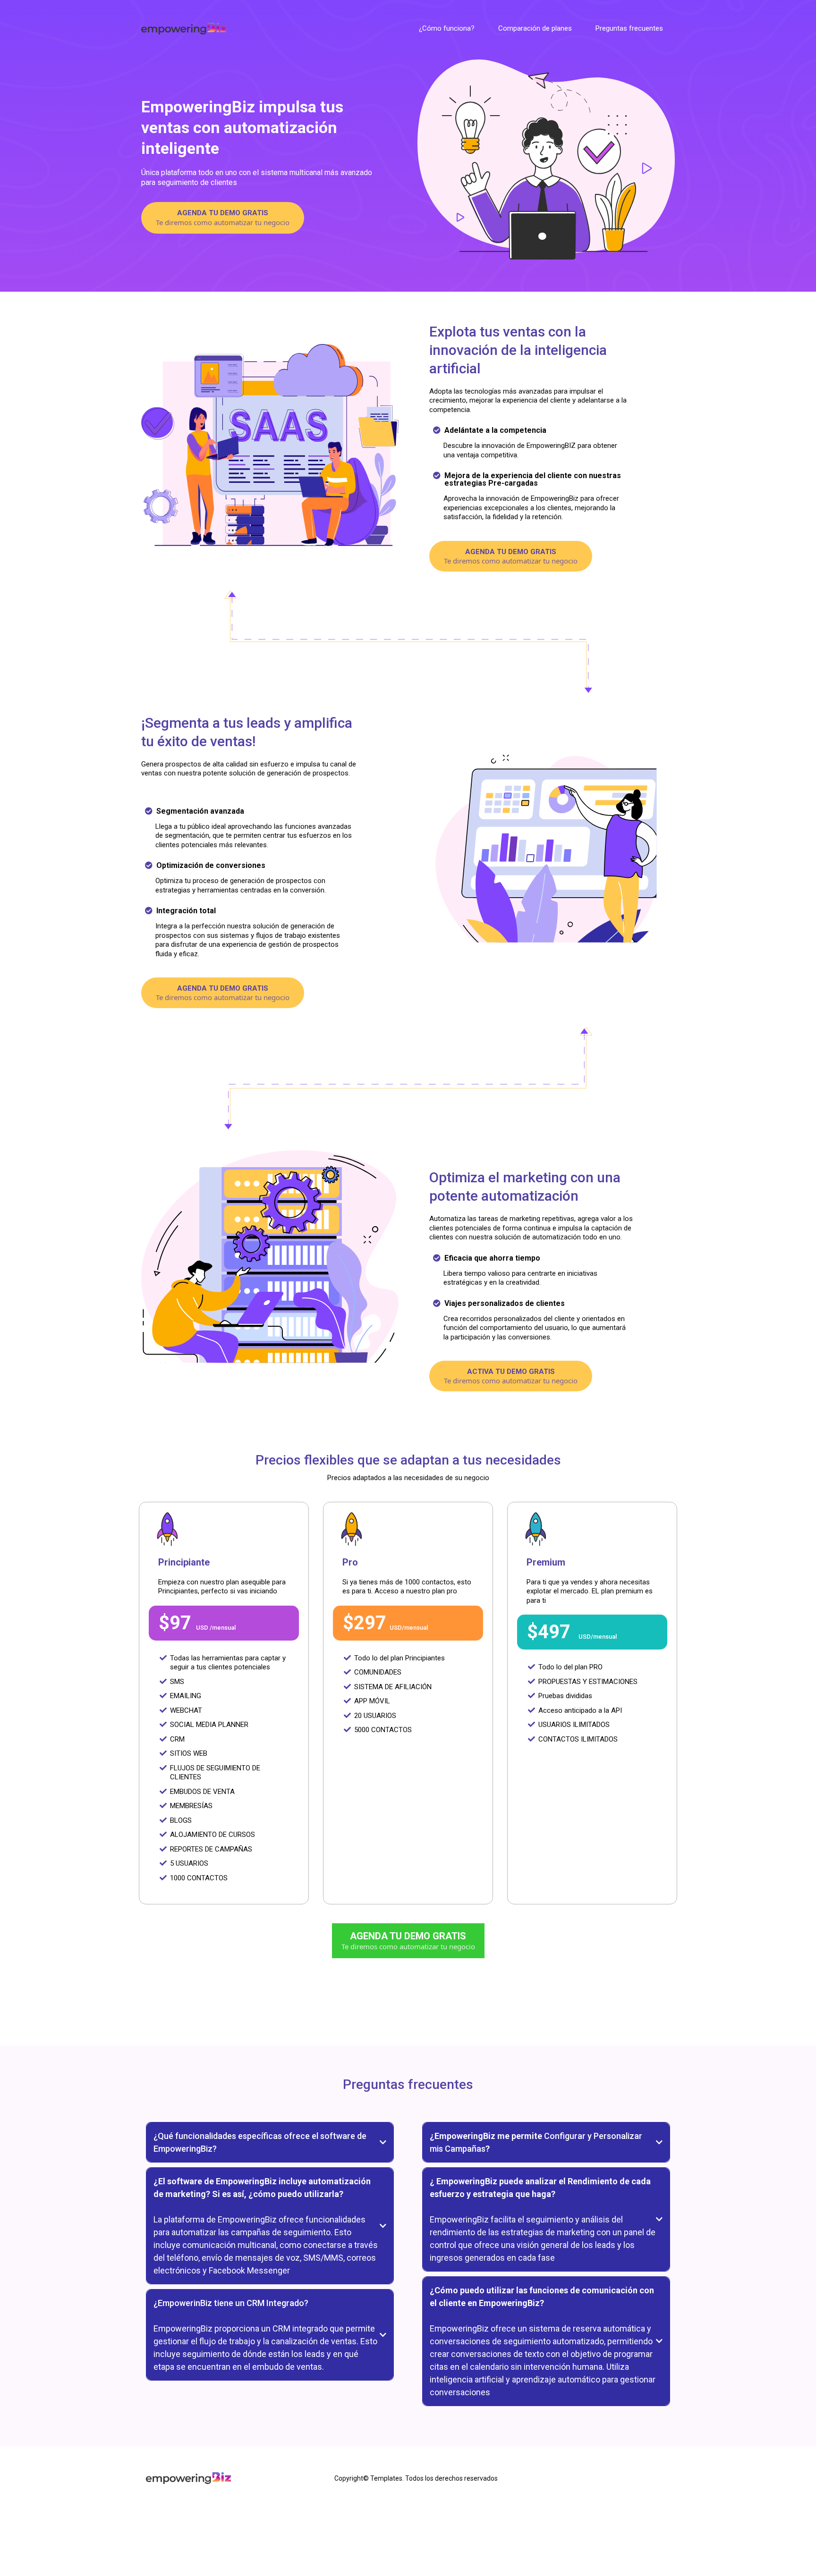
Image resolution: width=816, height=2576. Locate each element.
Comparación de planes (535, 28)
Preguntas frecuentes (629, 28)
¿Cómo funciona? (447, 28)
